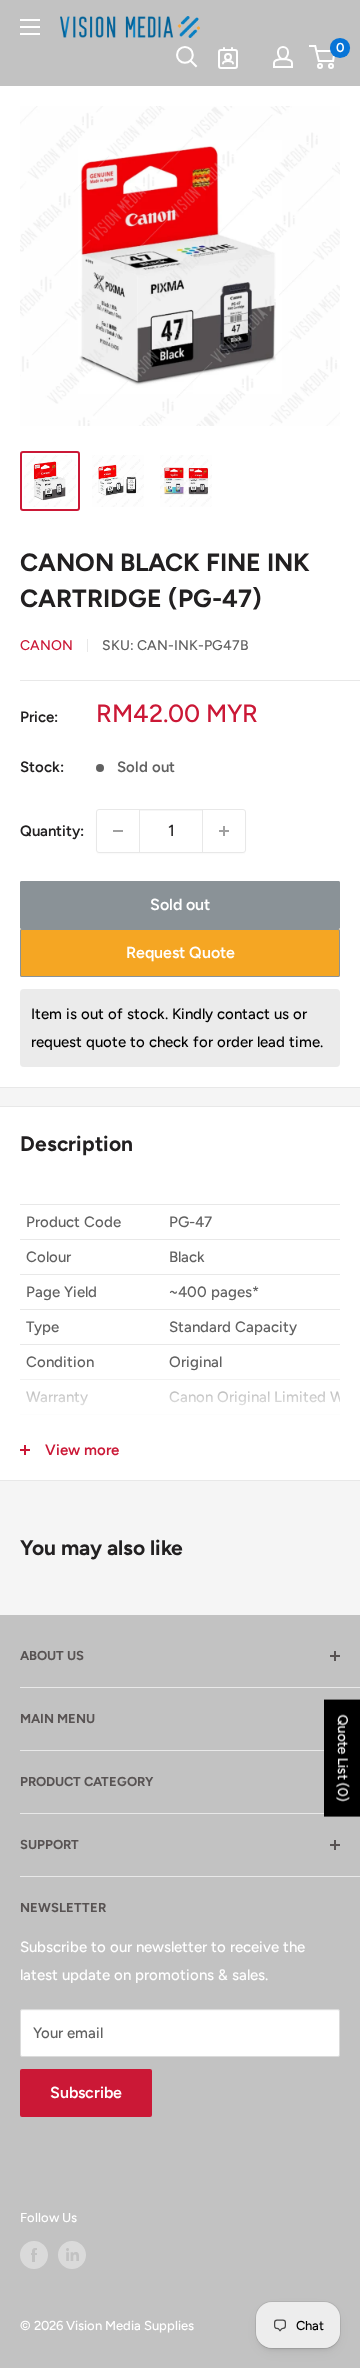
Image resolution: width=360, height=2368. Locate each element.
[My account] (283, 57)
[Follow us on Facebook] (34, 2255)
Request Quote (180, 952)
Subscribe (86, 2092)
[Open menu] (30, 27)
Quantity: (52, 831)
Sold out (180, 904)
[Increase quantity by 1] (224, 831)
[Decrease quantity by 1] (118, 831)
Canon (46, 645)
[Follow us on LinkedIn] (72, 2255)
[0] (323, 57)
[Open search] (187, 57)
